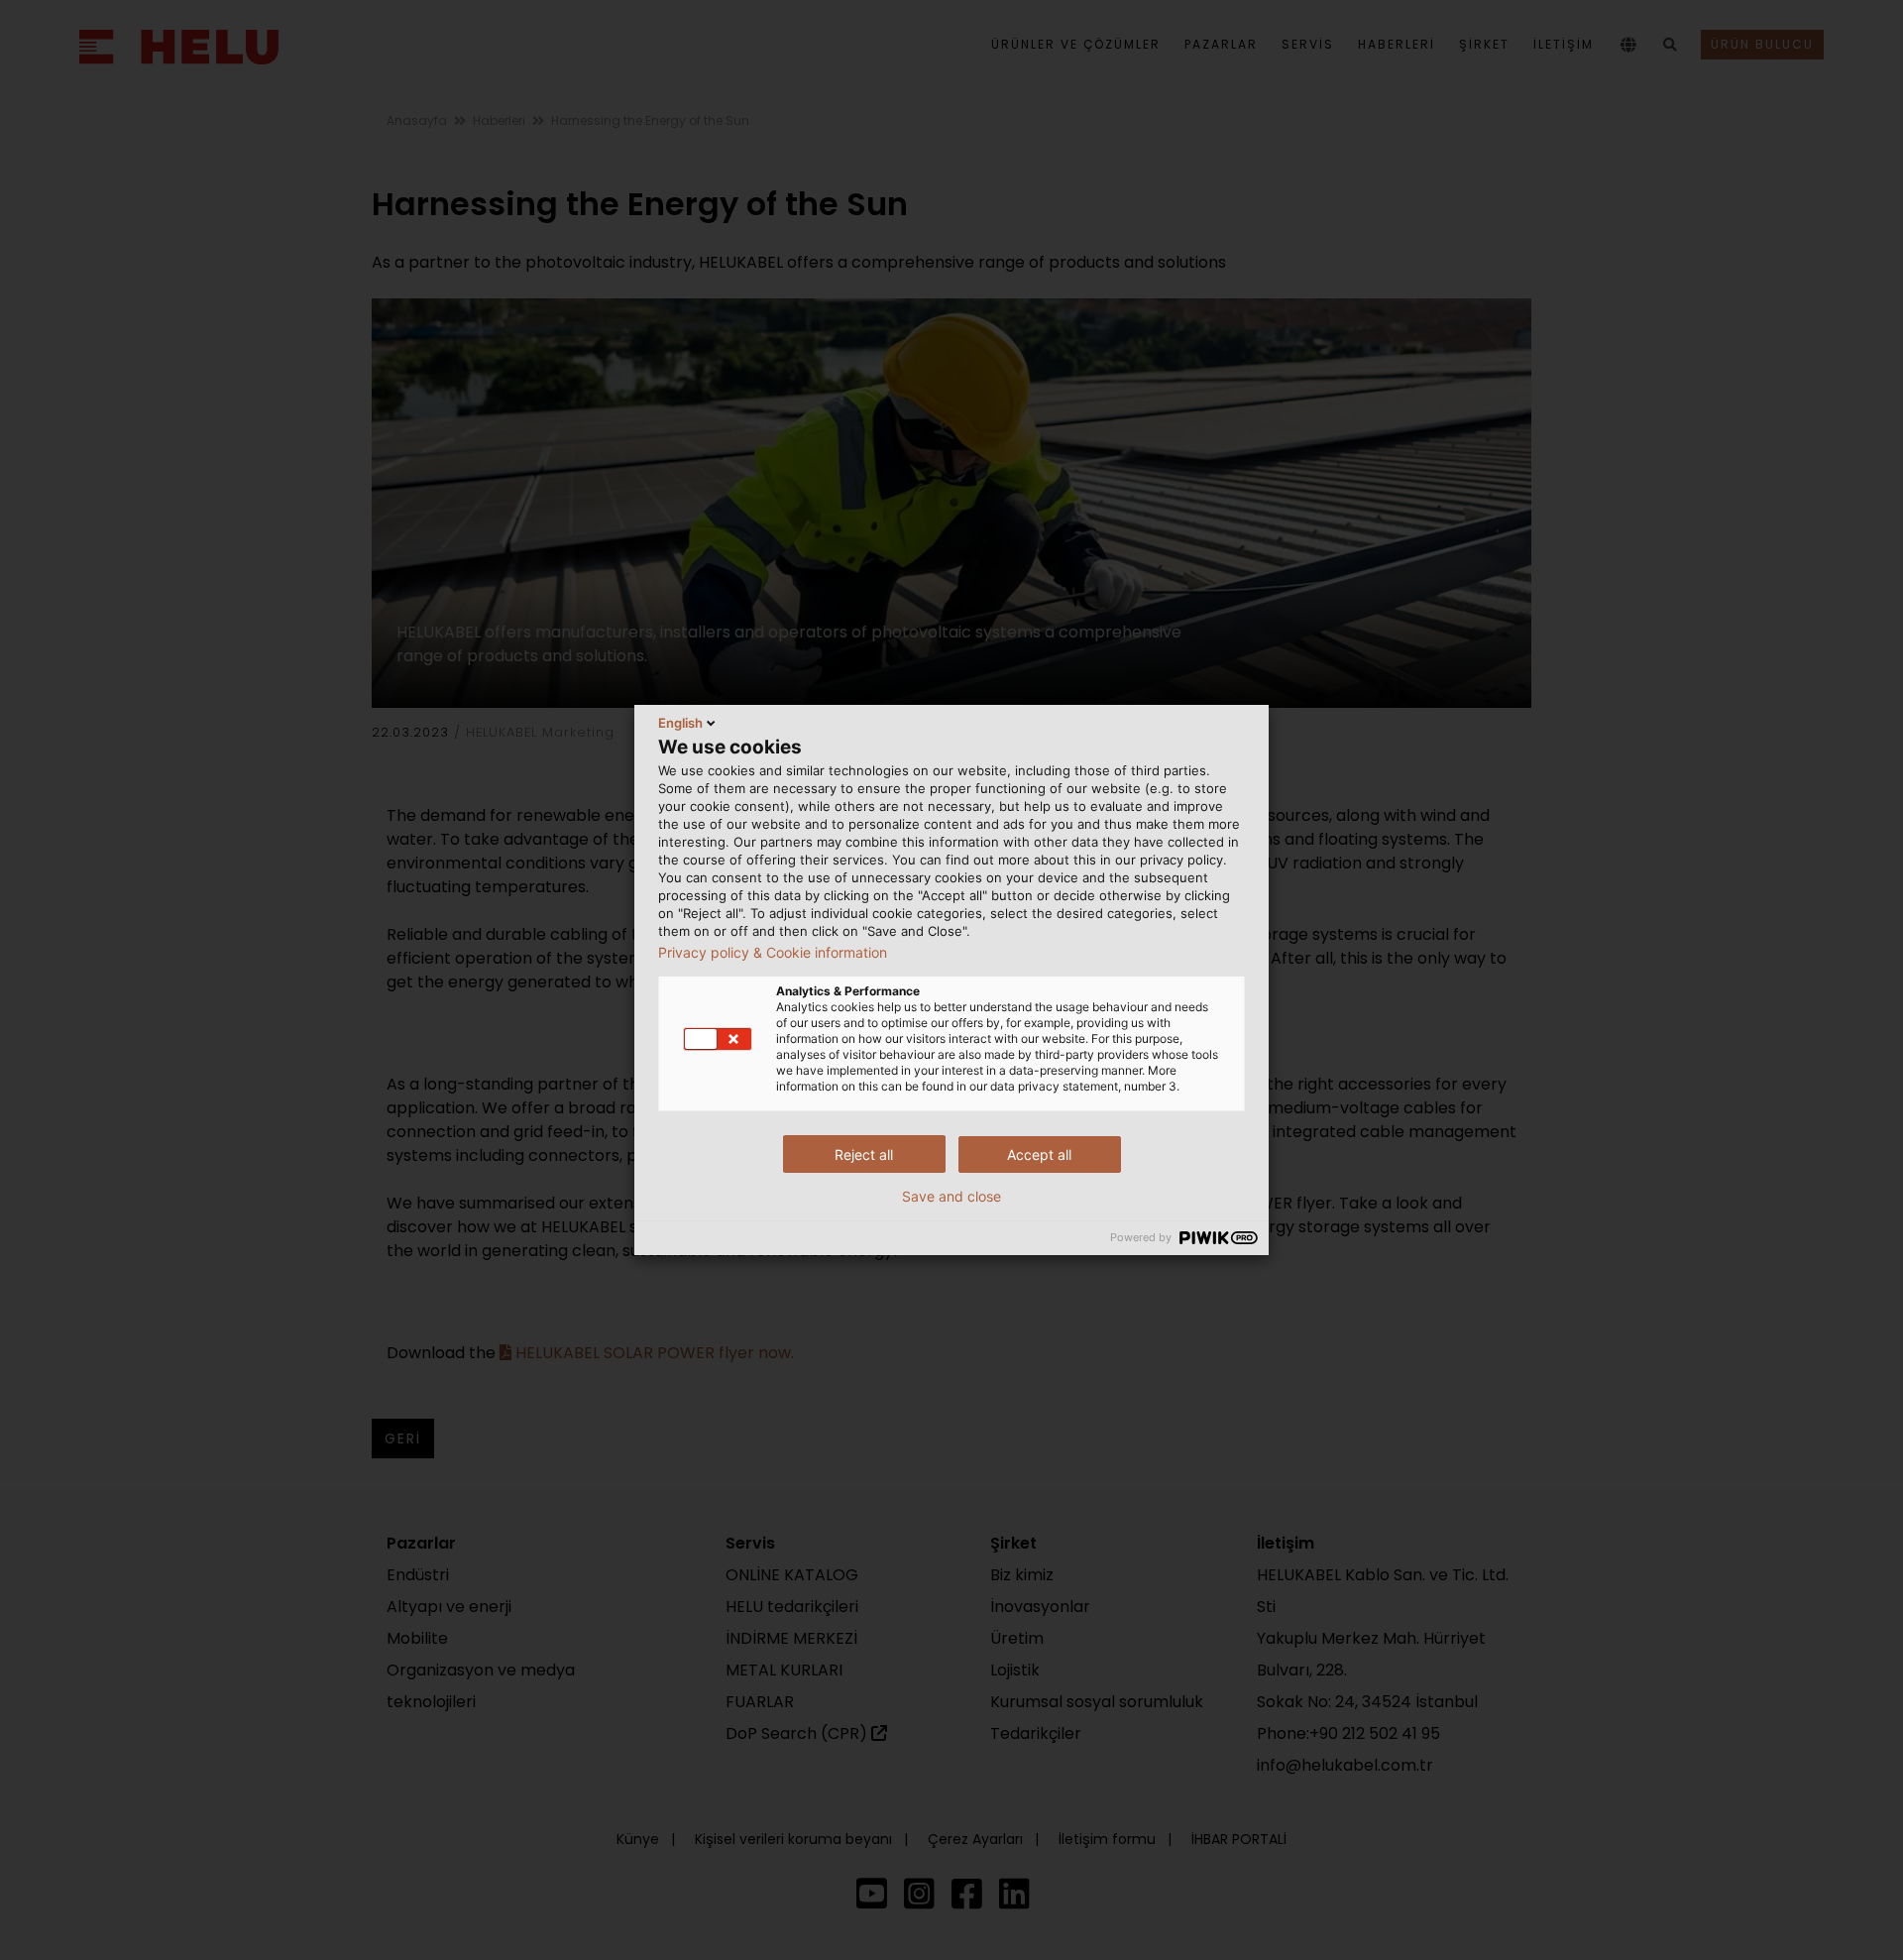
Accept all (1039, 1154)
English (680, 723)
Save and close (951, 1197)
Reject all (864, 1154)
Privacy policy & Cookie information (773, 953)
